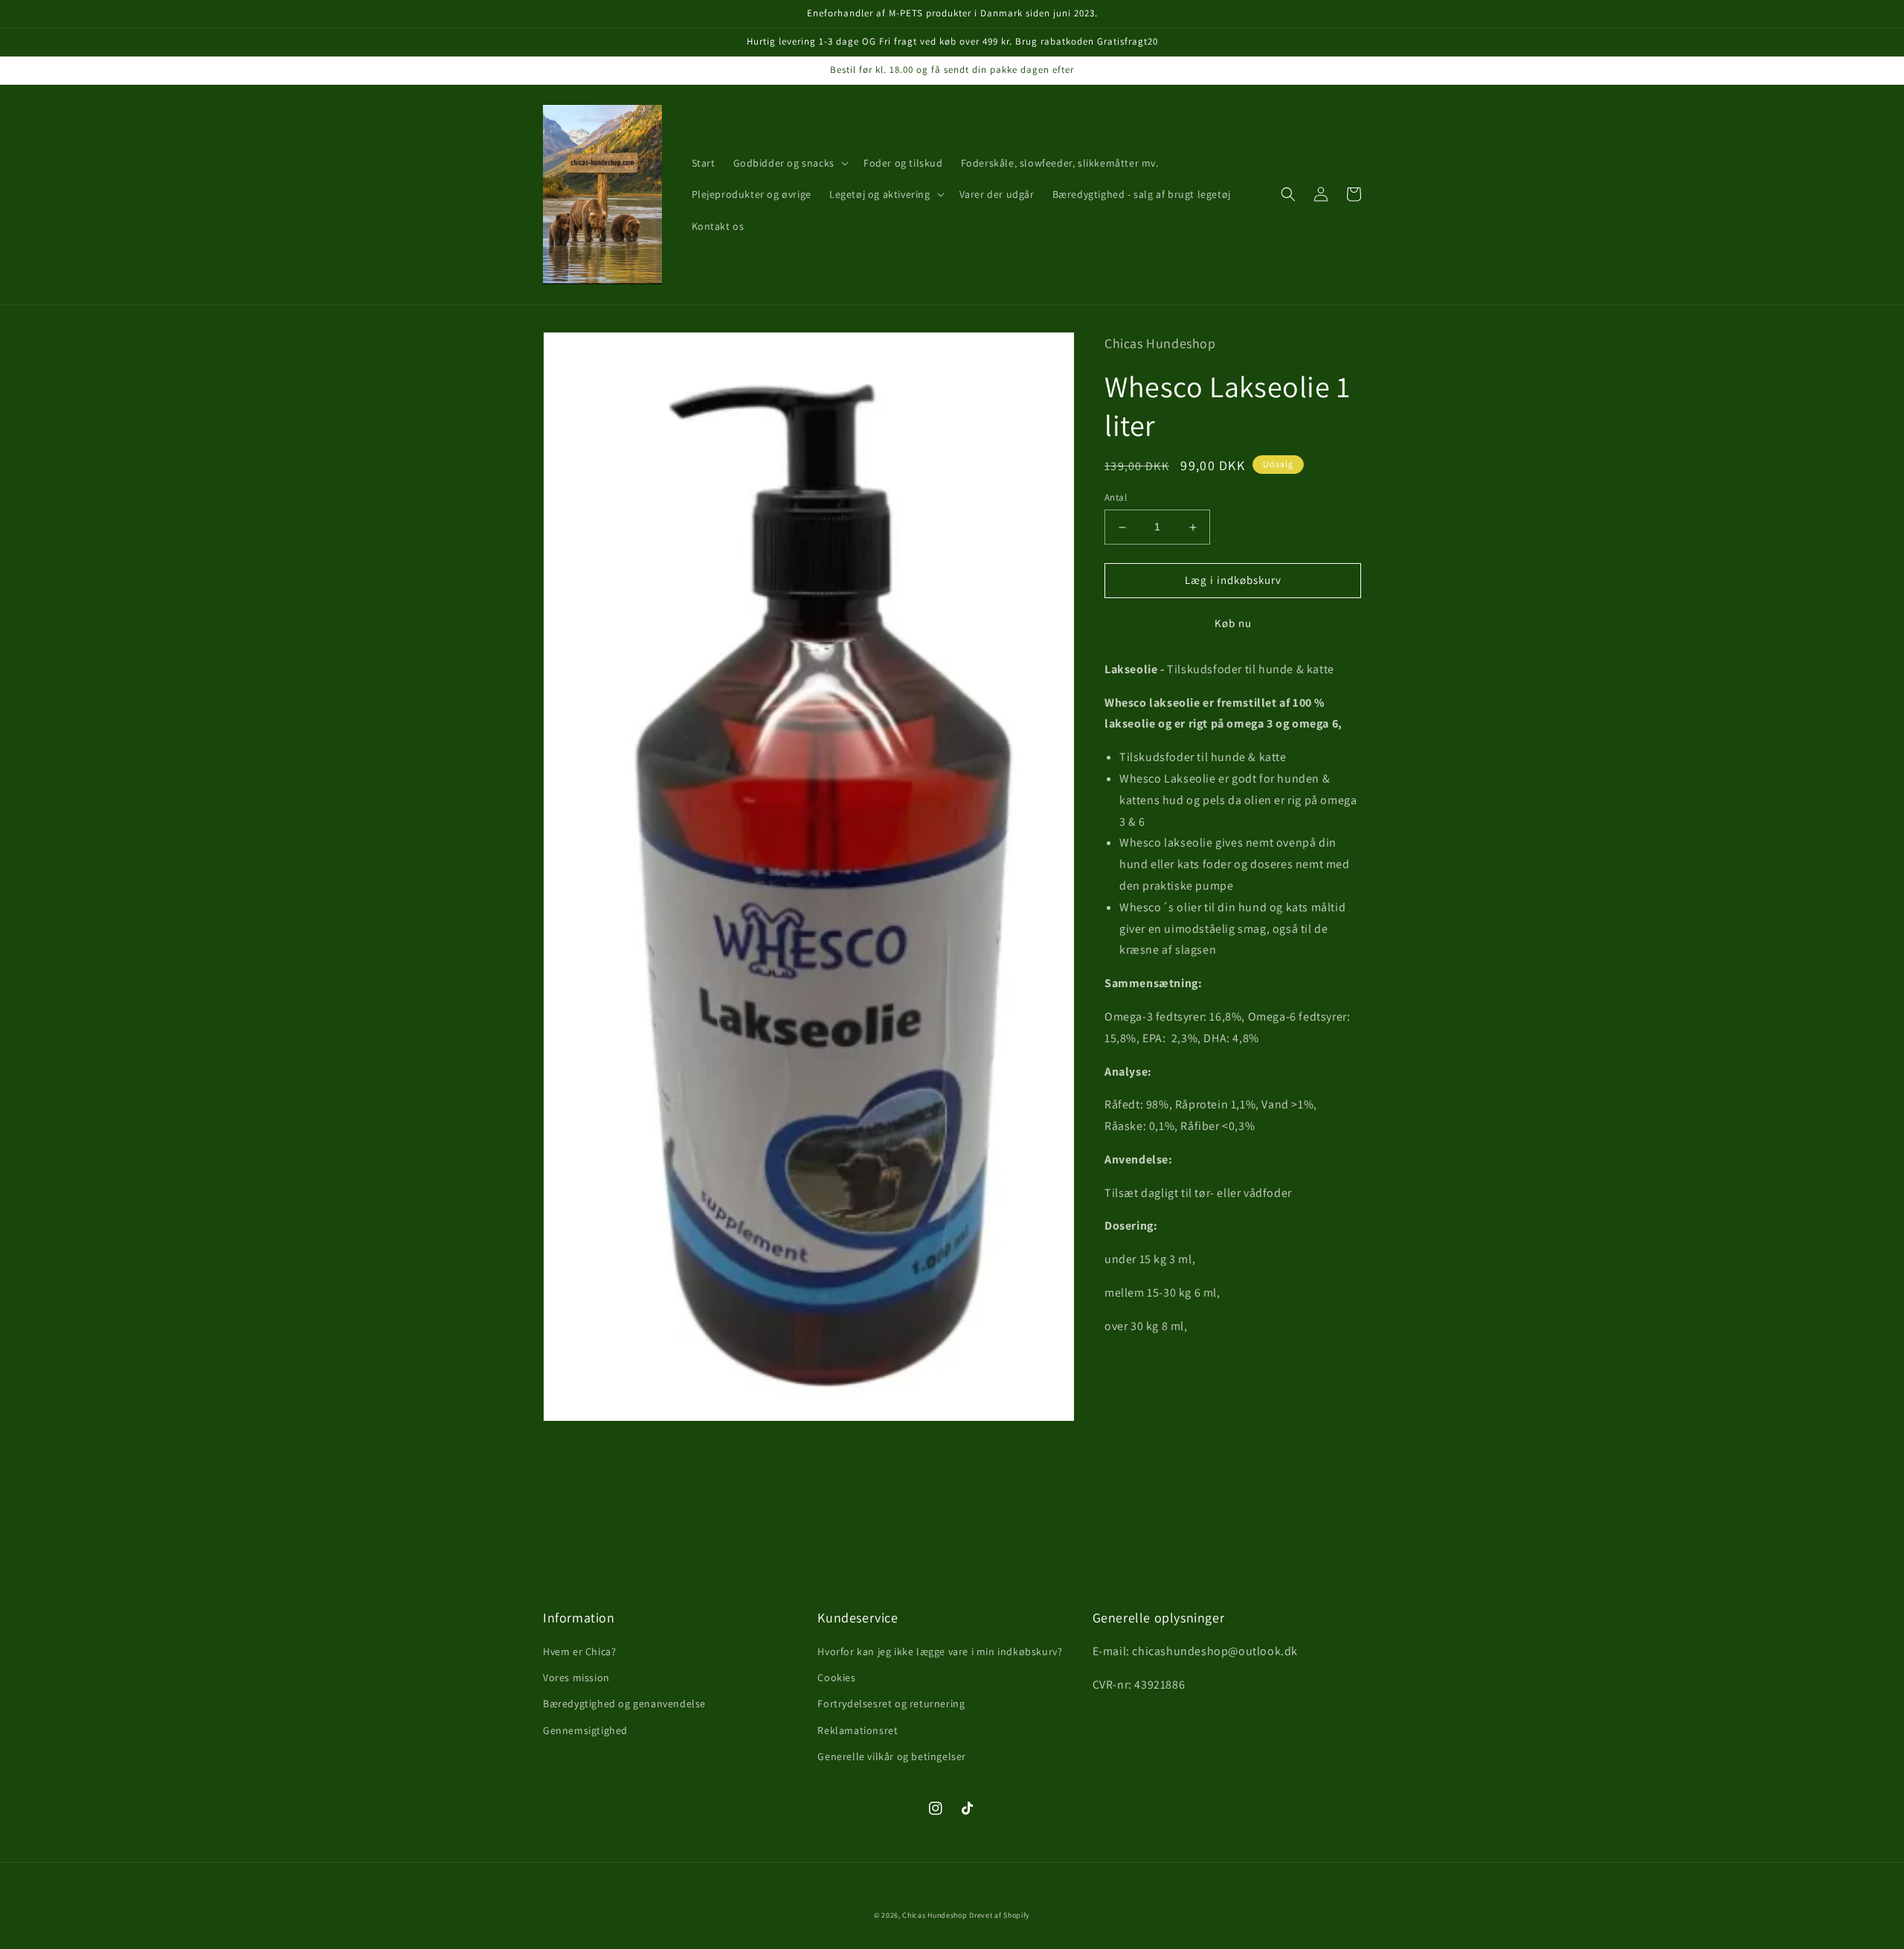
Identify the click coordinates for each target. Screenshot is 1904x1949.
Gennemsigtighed (585, 1730)
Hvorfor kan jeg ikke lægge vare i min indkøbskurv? (940, 1651)
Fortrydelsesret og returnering (891, 1704)
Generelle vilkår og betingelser (892, 1756)
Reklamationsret (858, 1730)
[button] (789, 163)
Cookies (836, 1677)
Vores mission (576, 1677)
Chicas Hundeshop (935, 1915)
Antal (1116, 498)
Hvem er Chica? (579, 1651)
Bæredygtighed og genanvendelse (624, 1704)
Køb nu (1233, 623)
